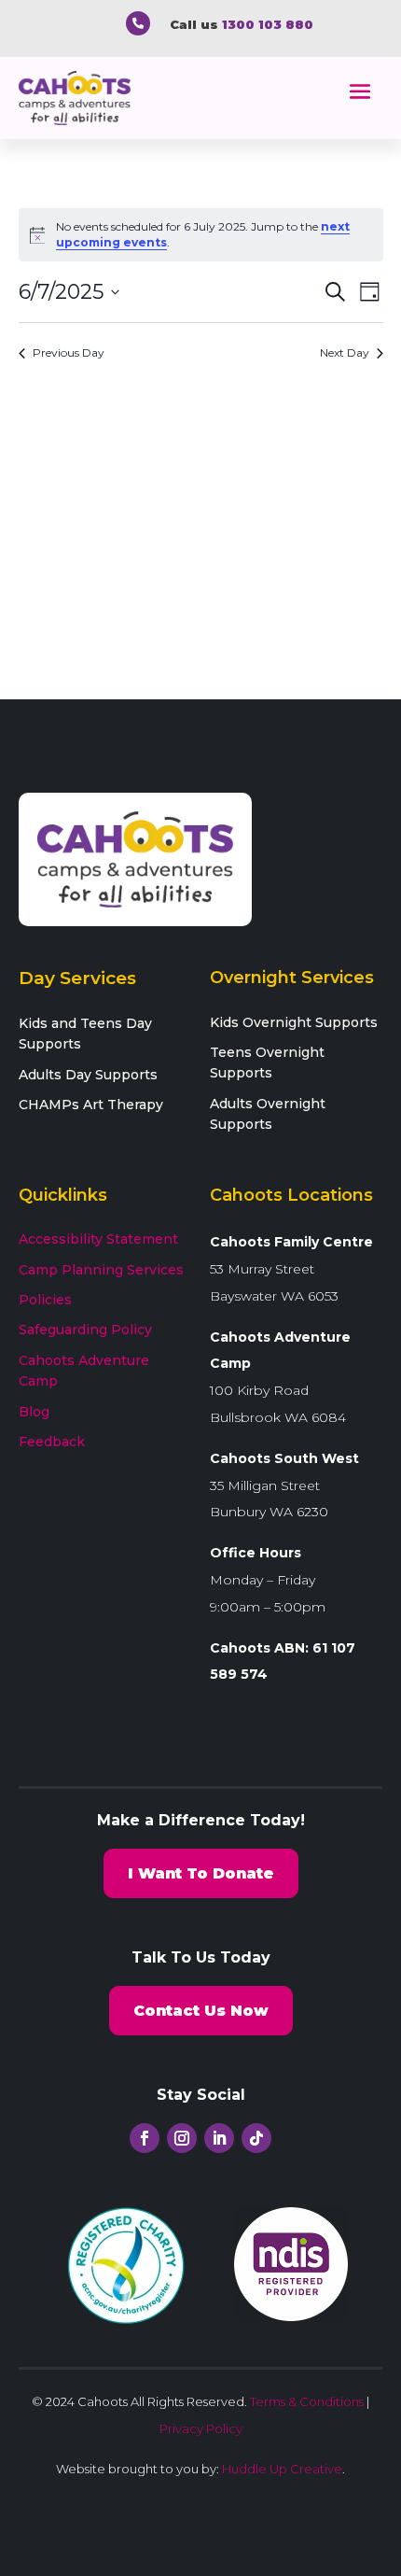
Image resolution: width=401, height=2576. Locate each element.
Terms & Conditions (307, 2401)
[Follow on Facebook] (145, 2138)
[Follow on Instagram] (182, 2138)
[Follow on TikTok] (256, 2138)
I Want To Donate (201, 1873)
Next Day (345, 352)
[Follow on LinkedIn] (219, 2138)
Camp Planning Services (101, 1270)
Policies (45, 1300)
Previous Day (69, 352)
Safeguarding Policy (85, 1330)
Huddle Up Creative (282, 2469)
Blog (34, 1412)
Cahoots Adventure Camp (84, 1371)
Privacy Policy (201, 2428)
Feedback (52, 1442)
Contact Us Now (201, 2011)
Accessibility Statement (98, 1239)
